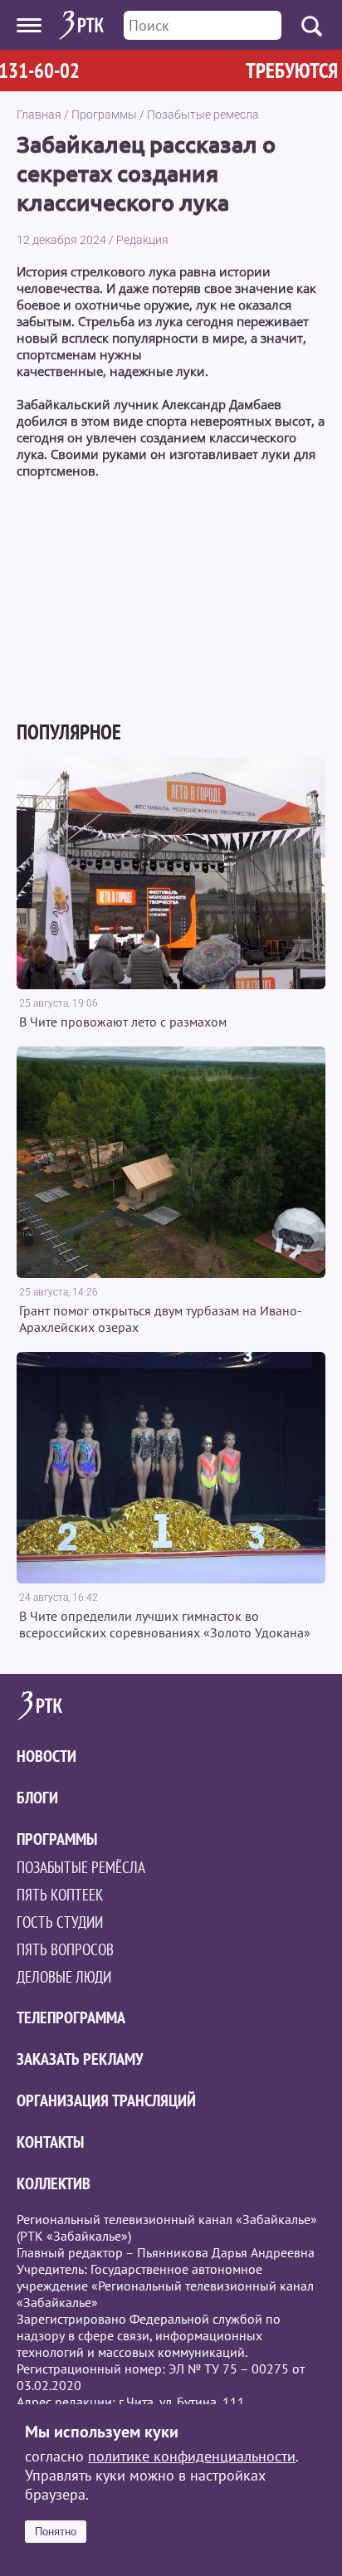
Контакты (50, 2142)
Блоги (37, 1798)
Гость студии (60, 1922)
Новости (46, 1756)
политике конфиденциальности (192, 2456)
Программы (104, 115)
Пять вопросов (65, 1949)
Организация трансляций (106, 2100)
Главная (39, 115)
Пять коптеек (60, 1895)
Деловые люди (64, 1977)
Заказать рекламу (80, 2059)
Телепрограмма (71, 2017)
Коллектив (54, 2183)
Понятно (56, 2532)
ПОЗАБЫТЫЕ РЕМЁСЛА (81, 1867)
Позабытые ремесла (203, 115)
